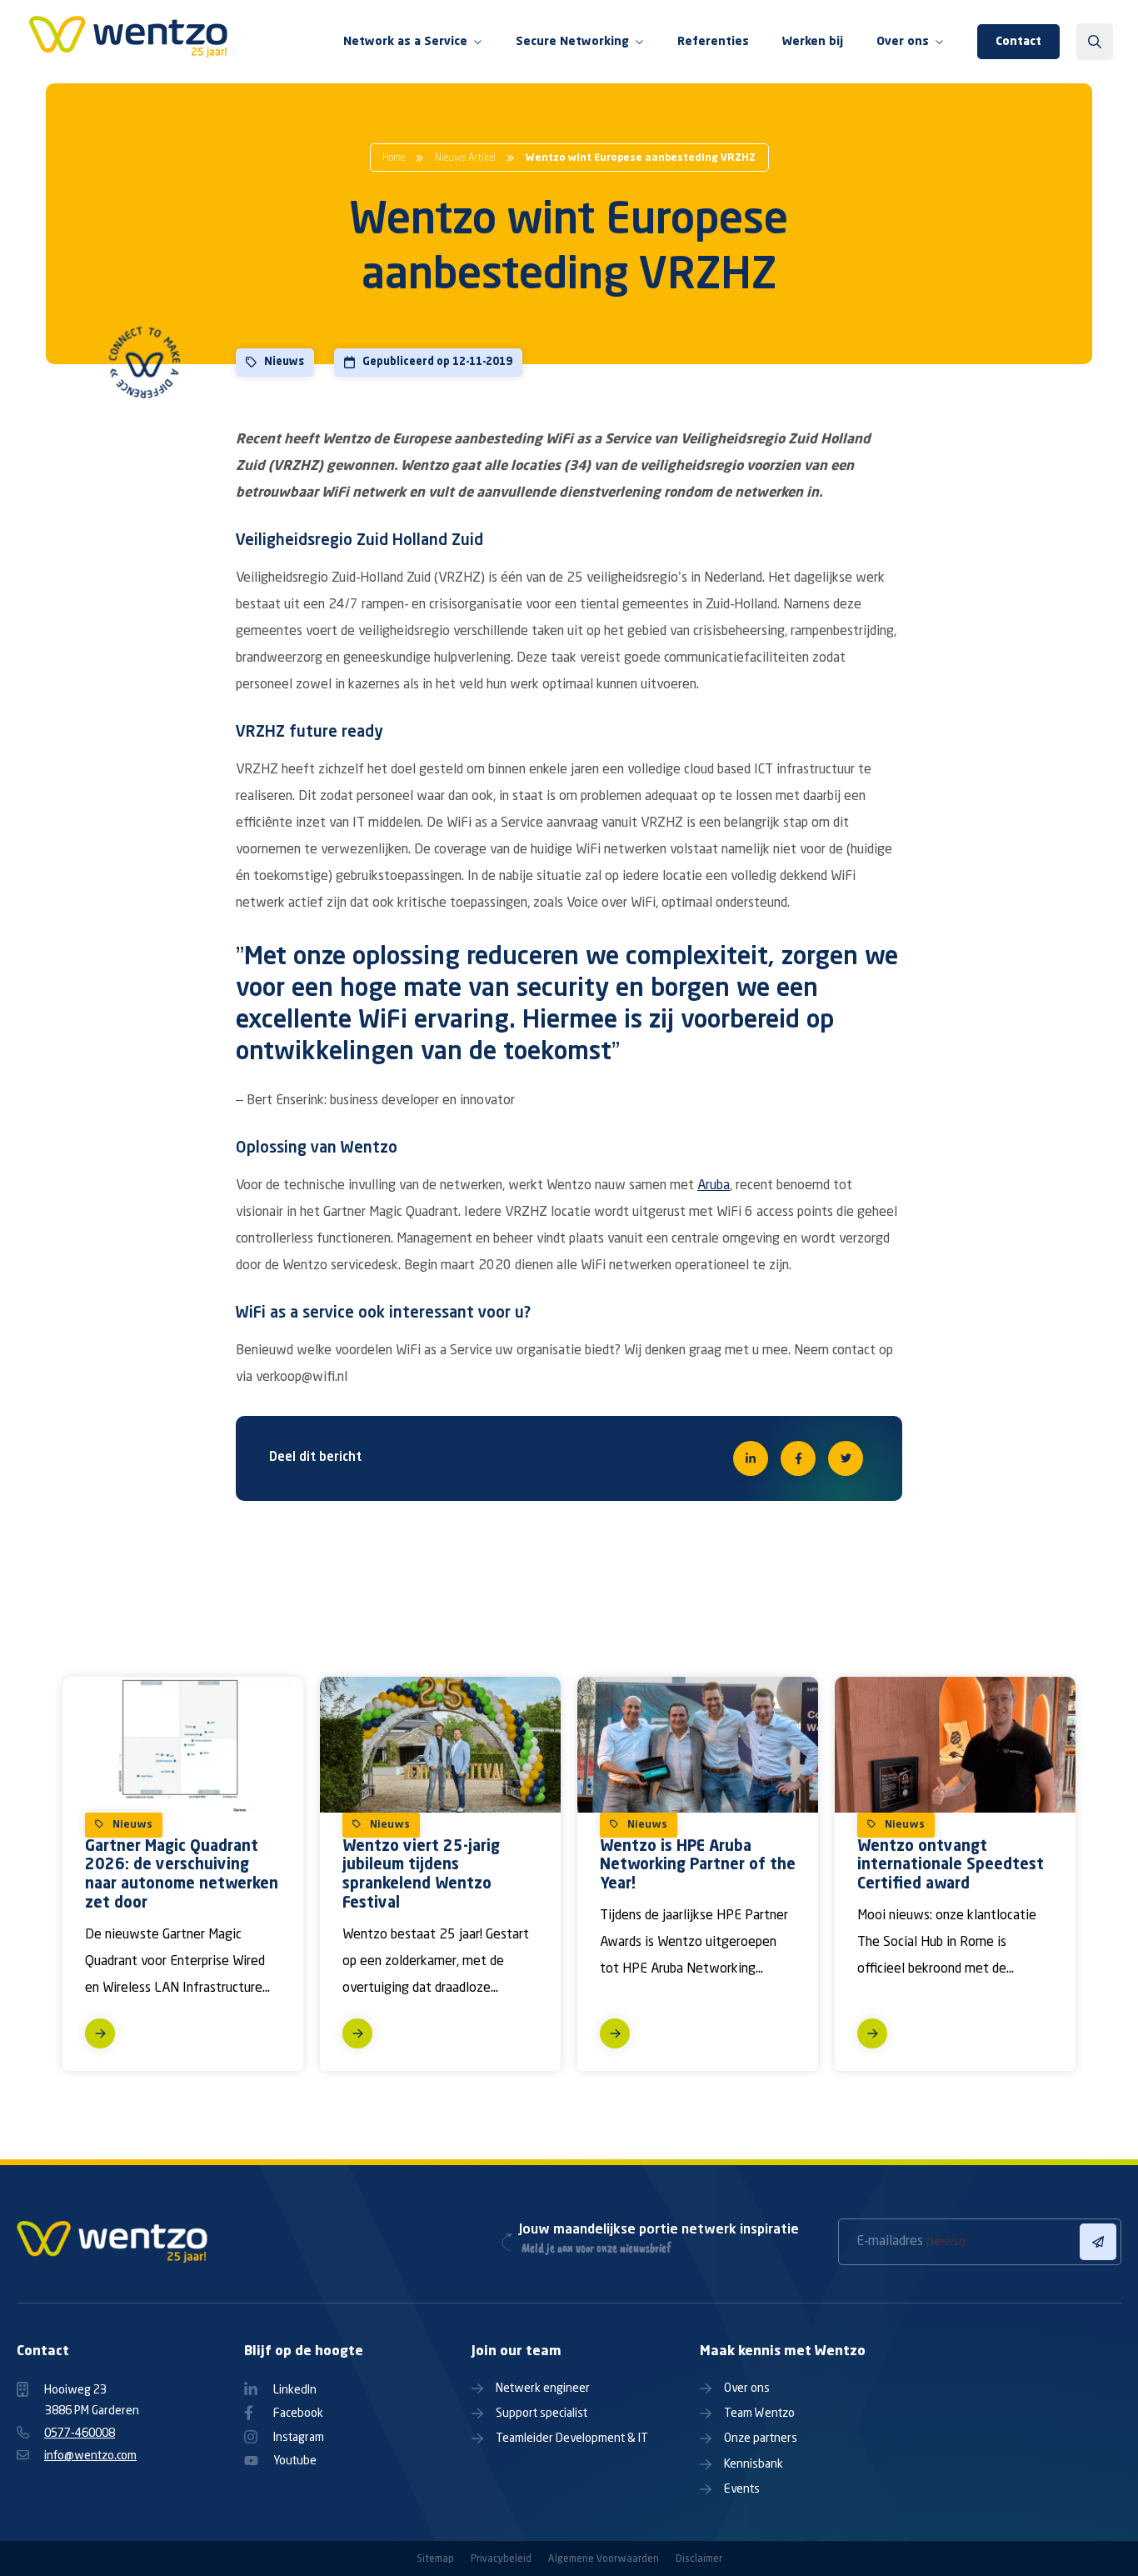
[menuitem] (413, 42)
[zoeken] (1095, 42)
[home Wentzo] (129, 42)
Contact (1018, 42)
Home (394, 158)
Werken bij (813, 42)
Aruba (714, 1186)
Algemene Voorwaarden (604, 2559)
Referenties (713, 42)
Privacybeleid (501, 2559)
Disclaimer (699, 2559)
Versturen (1098, 2242)
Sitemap (435, 2559)
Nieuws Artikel (465, 158)
